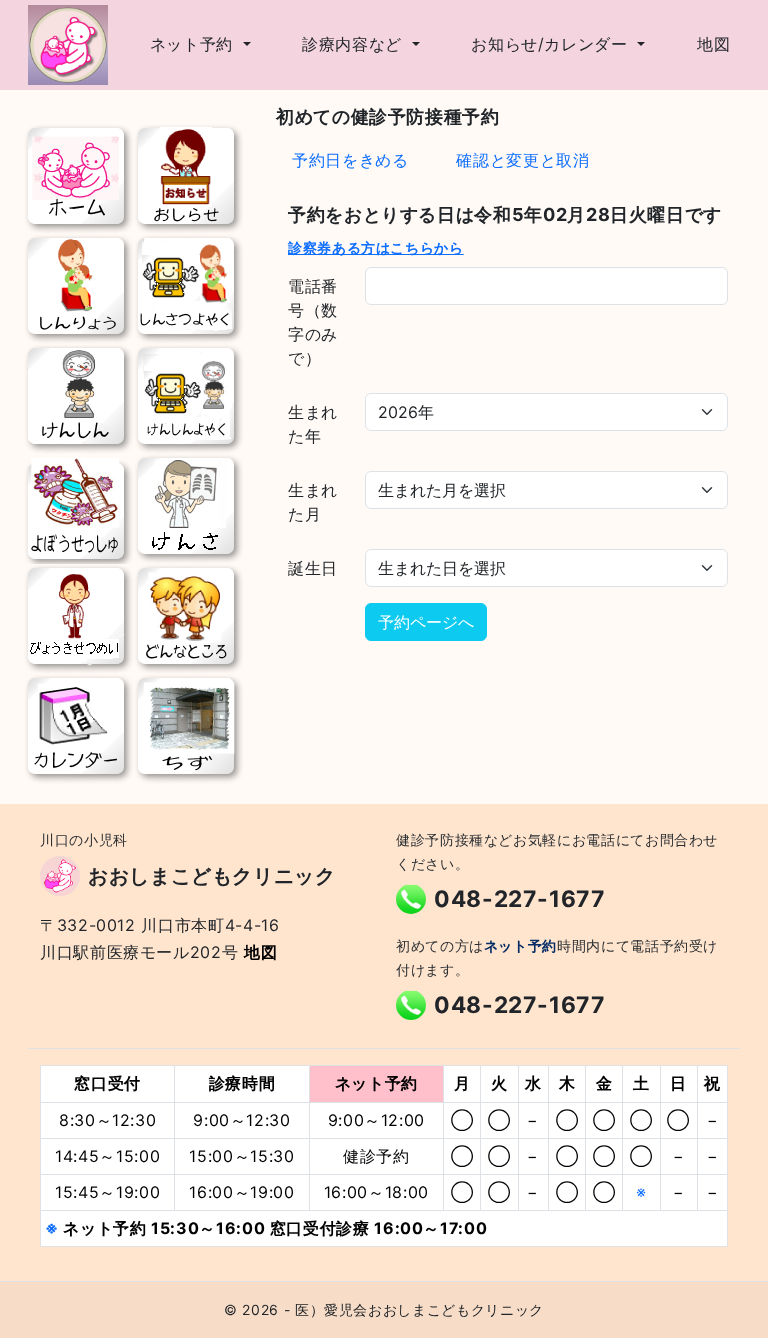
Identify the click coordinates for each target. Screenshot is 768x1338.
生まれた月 (313, 502)
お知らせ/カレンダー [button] (552, 44)
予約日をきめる (350, 160)
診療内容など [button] (354, 44)
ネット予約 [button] (194, 44)
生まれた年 (313, 424)
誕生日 (313, 568)
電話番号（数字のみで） (313, 322)
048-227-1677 (520, 898)
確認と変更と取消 (522, 160)
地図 (713, 44)
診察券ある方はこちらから (376, 247)
